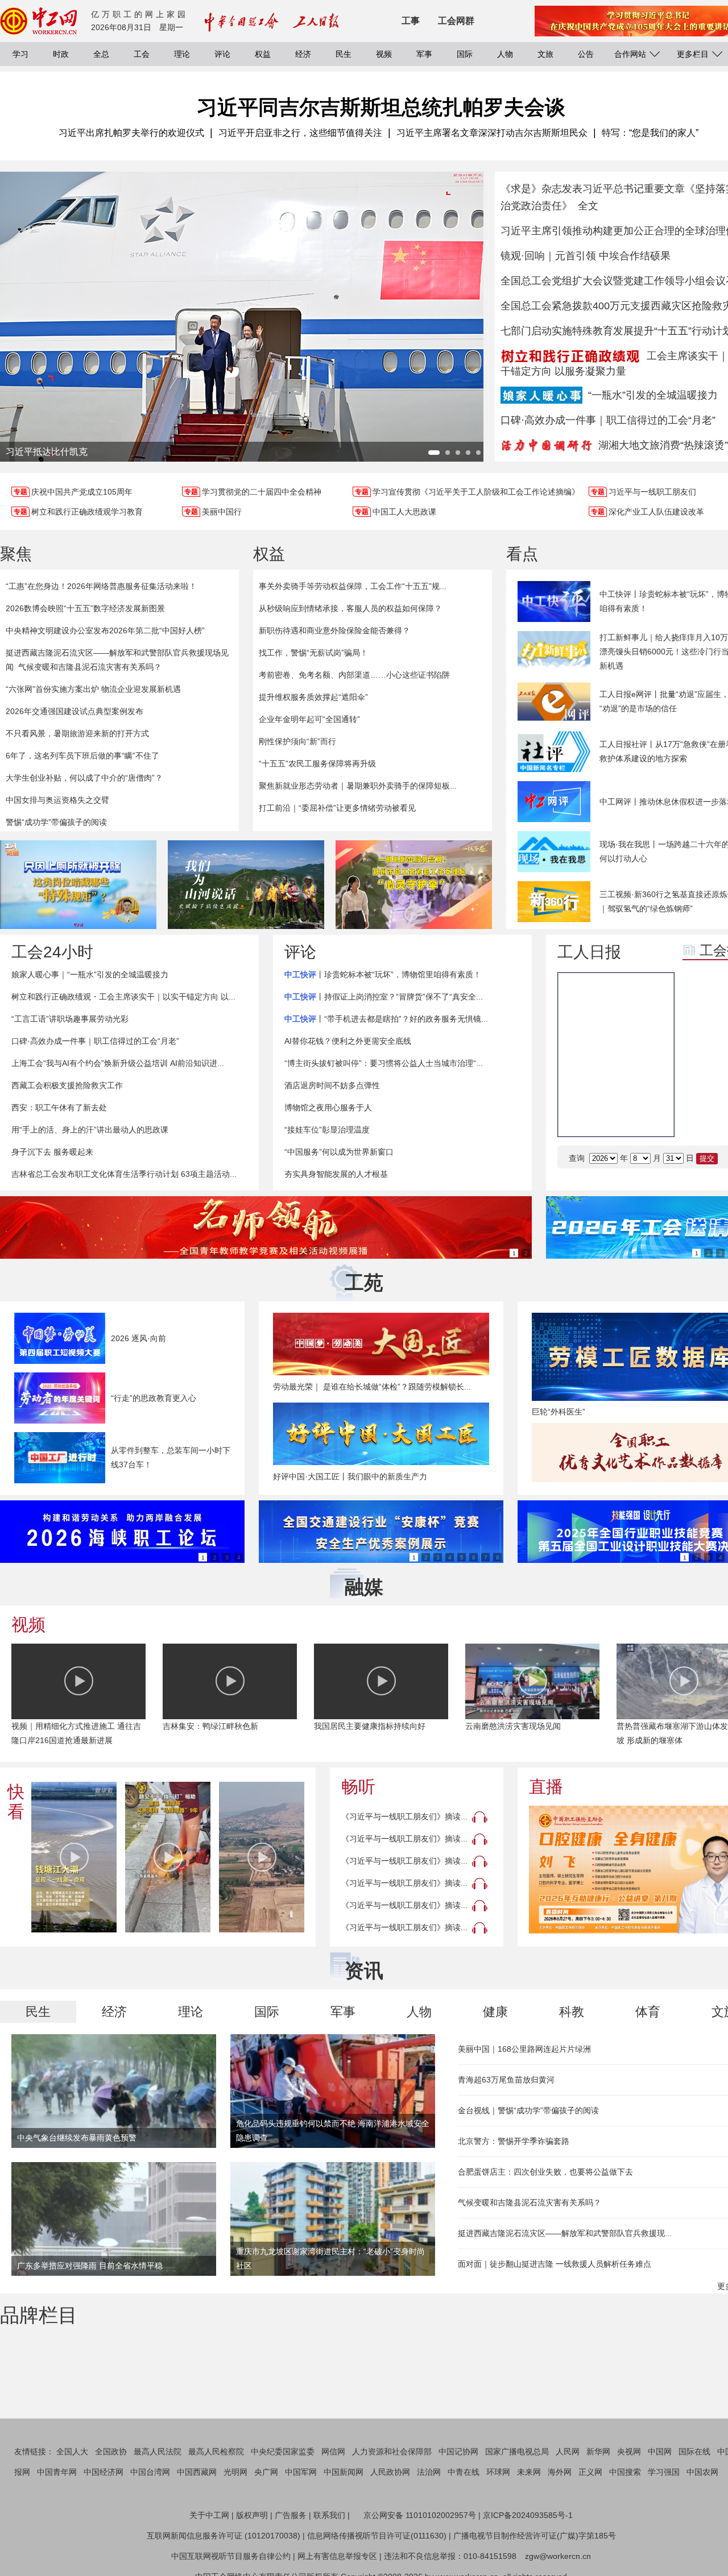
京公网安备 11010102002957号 (420, 2515)
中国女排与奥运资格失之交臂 (57, 800)
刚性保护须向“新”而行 (297, 741)
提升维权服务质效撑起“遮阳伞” (313, 697)
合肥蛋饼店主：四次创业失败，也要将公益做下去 (545, 2172)
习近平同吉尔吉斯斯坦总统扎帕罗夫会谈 (381, 107)
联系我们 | (332, 2515)
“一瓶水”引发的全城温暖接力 (653, 395)
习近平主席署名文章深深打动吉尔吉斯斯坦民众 (492, 133)
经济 (303, 54)
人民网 (568, 2451)
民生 (344, 54)
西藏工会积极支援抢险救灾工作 (67, 1085)
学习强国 (664, 2472)
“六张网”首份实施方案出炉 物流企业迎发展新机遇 (93, 689)
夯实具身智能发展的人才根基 (336, 1174)
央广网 (266, 2472)
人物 (505, 54)
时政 (61, 54)
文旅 (545, 54)
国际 (465, 54)
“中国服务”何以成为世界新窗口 (339, 1152)
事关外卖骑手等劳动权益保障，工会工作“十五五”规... (353, 586)
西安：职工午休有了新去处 (59, 1107)
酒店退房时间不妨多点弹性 (332, 1085)
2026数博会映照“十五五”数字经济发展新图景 (85, 608)
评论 (222, 54)
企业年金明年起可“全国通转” (309, 719)
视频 (384, 54)
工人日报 (589, 952)
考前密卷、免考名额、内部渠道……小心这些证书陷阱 (354, 675)
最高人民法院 (158, 2451)
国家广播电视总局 (517, 2451)
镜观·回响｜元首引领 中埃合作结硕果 (586, 256)
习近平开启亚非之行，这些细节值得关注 (300, 133)
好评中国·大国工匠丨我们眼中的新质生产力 (350, 1476)
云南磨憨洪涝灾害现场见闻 (513, 1726)
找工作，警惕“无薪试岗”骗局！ (313, 653)
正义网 (590, 2472)
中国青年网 (57, 2472)
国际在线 (694, 2451)
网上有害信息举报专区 (337, 2556)
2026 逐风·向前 (138, 1338)
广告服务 (291, 2515)
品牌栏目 (39, 2315)
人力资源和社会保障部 (392, 2451)
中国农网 (702, 2472)
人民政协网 (390, 2472)
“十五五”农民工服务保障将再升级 (317, 764)
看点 (522, 554)
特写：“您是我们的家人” (650, 133)
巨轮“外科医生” (559, 1412)
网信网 (333, 2451)
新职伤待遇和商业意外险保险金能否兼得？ (334, 630)
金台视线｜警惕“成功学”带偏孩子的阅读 (528, 2110)
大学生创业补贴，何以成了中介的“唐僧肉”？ (84, 778)
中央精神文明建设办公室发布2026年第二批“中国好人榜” (105, 630)
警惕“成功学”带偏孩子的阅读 (56, 822)
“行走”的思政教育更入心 (154, 1398)
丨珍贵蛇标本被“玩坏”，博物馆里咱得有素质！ (383, 974)
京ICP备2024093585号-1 (528, 2515)
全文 (588, 206)
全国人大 (72, 2451)
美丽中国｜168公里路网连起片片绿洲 (524, 2049)
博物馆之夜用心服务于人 (328, 1107)
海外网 (560, 2472)
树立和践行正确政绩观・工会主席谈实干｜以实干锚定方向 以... (123, 997)
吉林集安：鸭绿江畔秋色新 (210, 1726)
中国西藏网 (197, 2472)
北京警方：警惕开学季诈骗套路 (514, 2141)
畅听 (358, 1787)
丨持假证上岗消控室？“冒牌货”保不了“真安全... (384, 997)
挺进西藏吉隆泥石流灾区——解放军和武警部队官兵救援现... (565, 2233)
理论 (182, 54)
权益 (263, 54)
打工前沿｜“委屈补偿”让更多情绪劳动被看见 (337, 808)
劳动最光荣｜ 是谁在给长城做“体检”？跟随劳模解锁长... (372, 1387)
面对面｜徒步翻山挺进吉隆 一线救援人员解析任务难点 (555, 2264)
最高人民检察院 (216, 2451)
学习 (20, 54)
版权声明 (252, 2515)
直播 (546, 1787)
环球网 (498, 2472)
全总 (101, 54)
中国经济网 (104, 2472)
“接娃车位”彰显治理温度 (327, 1130)
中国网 (660, 2451)
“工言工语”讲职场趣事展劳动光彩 (70, 1019)
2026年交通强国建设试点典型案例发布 (75, 711)
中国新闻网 (344, 2472)
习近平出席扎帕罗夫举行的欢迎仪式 (131, 133)
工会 (142, 54)
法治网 (429, 2472)
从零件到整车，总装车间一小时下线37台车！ (171, 1457)
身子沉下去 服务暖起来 (52, 1152)
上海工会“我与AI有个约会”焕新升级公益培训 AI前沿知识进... (118, 1063)
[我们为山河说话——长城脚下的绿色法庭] (246, 885)
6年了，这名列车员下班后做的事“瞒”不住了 (82, 756)
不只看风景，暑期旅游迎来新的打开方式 (77, 733)
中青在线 (464, 2472)
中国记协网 (458, 2451)
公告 (586, 54)
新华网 (598, 2451)
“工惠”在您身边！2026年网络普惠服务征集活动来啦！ (101, 586)
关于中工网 (209, 2515)
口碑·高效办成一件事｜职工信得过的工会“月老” (608, 420)
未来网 (529, 2472)
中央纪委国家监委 (283, 2451)
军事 (424, 54)
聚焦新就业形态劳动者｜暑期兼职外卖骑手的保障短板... (358, 786)
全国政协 (111, 2451)
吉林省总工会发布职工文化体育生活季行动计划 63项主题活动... (124, 1174)
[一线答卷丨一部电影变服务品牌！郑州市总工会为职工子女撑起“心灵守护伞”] (414, 885)
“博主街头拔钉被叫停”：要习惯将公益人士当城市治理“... (384, 1063)
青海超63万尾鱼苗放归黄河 (506, 2080)
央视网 (629, 2451)
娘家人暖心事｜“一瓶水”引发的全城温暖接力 (90, 974)
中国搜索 (625, 2472)
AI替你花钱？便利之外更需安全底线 (348, 1041)
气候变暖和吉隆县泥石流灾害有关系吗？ (90, 667)
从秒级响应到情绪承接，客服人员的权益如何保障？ (350, 608)
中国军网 (301, 2472)
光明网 (235, 2472)
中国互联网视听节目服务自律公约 (231, 2556)
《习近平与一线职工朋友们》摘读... (404, 1816)
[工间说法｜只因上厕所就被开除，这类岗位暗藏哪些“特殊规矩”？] (78, 885)
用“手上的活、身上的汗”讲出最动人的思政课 (90, 1130)
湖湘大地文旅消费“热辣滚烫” (663, 445)
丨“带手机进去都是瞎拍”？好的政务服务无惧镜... (386, 1019)
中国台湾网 (150, 2472)
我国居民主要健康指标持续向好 (370, 1726)
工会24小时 (52, 952)
